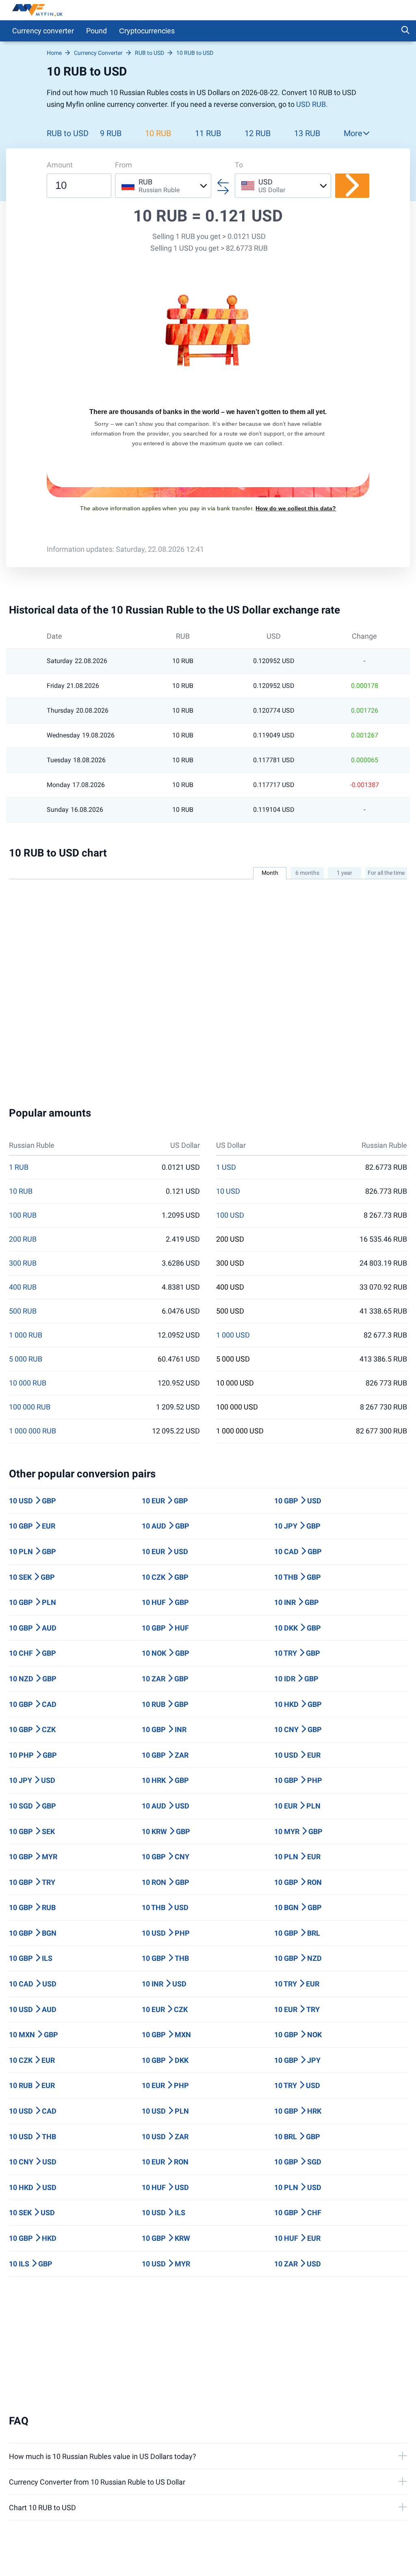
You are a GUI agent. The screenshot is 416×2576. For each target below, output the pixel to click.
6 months (307, 873)
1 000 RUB (26, 1335)
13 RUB (307, 133)
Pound (96, 31)
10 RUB (158, 133)
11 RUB (208, 133)
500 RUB (23, 1311)
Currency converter (43, 31)
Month (270, 873)
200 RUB (23, 1239)
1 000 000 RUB (32, 1431)
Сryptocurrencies (147, 31)
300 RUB (23, 1263)
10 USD (228, 1191)
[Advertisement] (208, 2346)
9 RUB (111, 133)
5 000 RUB (26, 1359)
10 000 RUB (28, 1383)
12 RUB (258, 133)
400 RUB (23, 1287)
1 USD (226, 1167)
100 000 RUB (30, 1407)
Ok (339, 2558)
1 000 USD (233, 1335)
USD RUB (311, 104)
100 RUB (23, 1215)
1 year (344, 873)
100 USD (230, 1215)
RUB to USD (68, 133)
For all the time (386, 873)
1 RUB (19, 1167)
